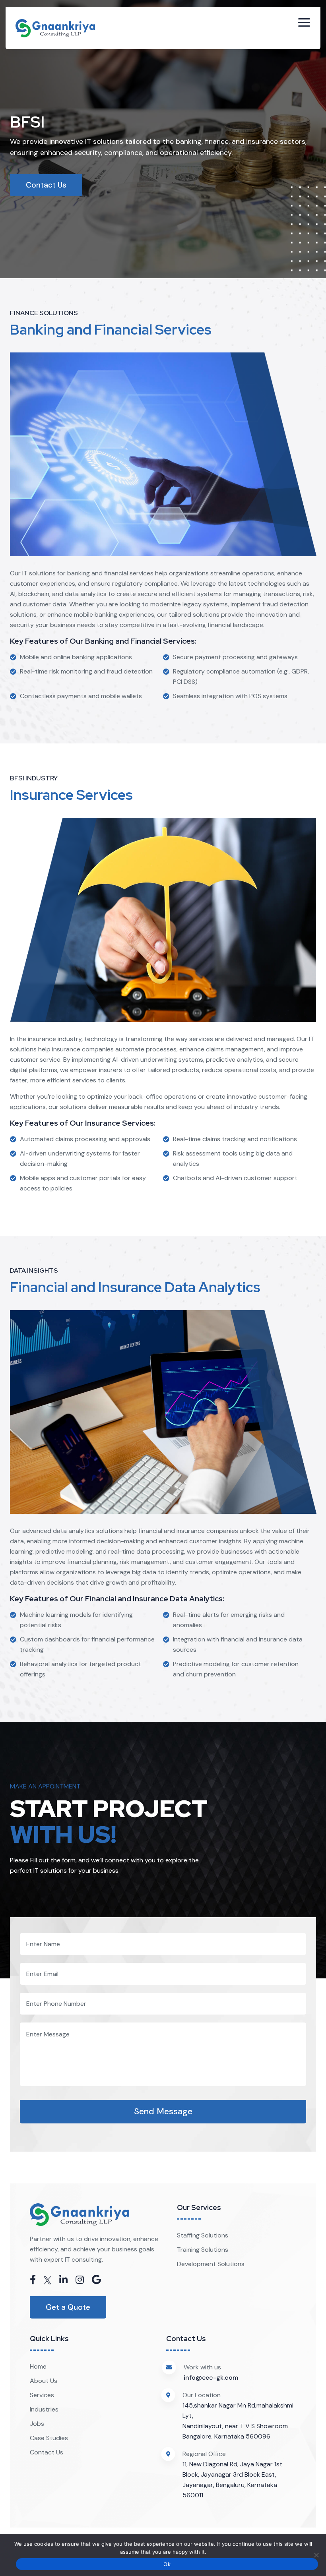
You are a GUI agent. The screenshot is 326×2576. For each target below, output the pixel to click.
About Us (44, 2381)
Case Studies (49, 2438)
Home (38, 2366)
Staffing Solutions (203, 2235)
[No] (316, 2555)
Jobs (37, 2424)
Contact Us (46, 185)
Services (42, 2395)
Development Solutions (211, 2264)
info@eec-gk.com (211, 2378)
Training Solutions (203, 2250)
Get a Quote (68, 2307)
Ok (167, 2564)
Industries (44, 2409)
